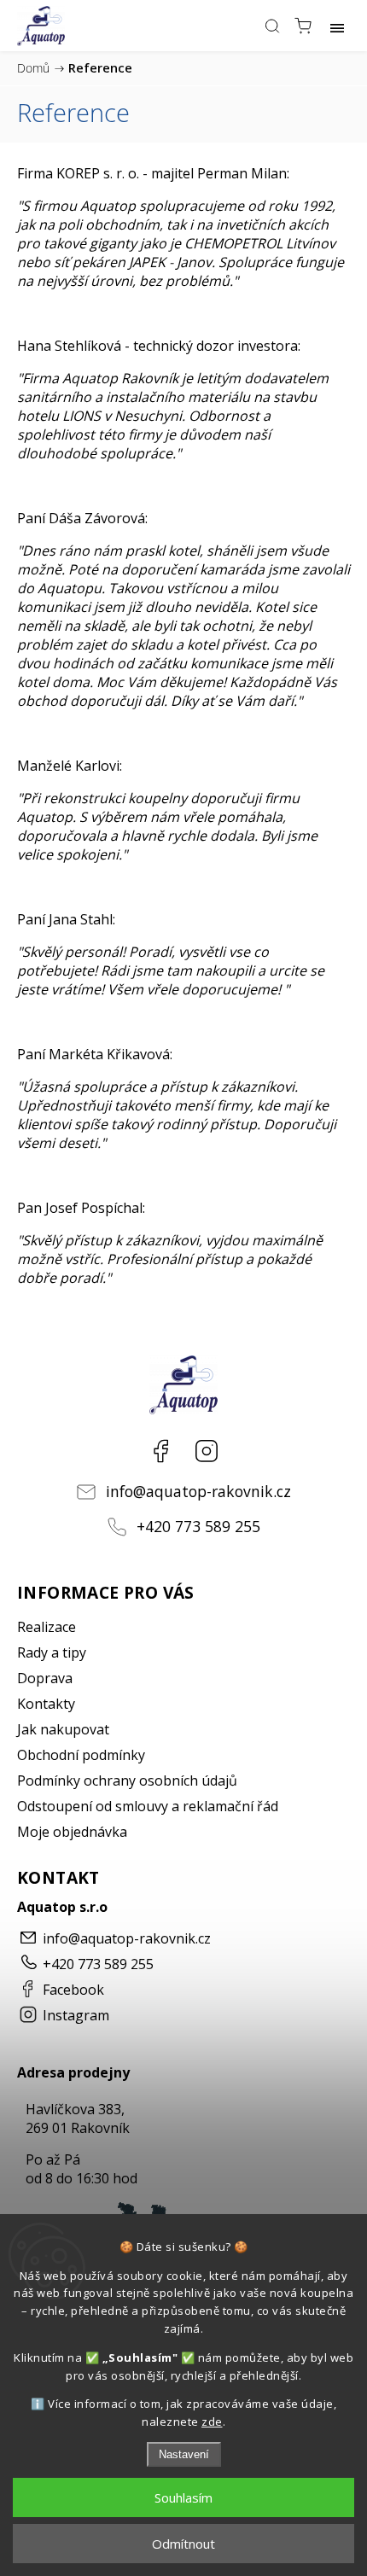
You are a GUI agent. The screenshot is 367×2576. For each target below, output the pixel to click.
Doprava (45, 1678)
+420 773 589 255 (198, 1526)
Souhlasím (183, 2497)
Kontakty (46, 1704)
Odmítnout (183, 2544)
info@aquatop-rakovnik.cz (198, 1491)
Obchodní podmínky (81, 1755)
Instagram (207, 1451)
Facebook (160, 1451)
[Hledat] (272, 26)
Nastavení (184, 2454)
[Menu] (337, 26)
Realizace (47, 1627)
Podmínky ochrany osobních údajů (127, 1780)
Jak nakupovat (63, 1729)
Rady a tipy (52, 1652)
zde (212, 2422)
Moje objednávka (72, 1832)
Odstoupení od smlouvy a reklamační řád (148, 1806)
